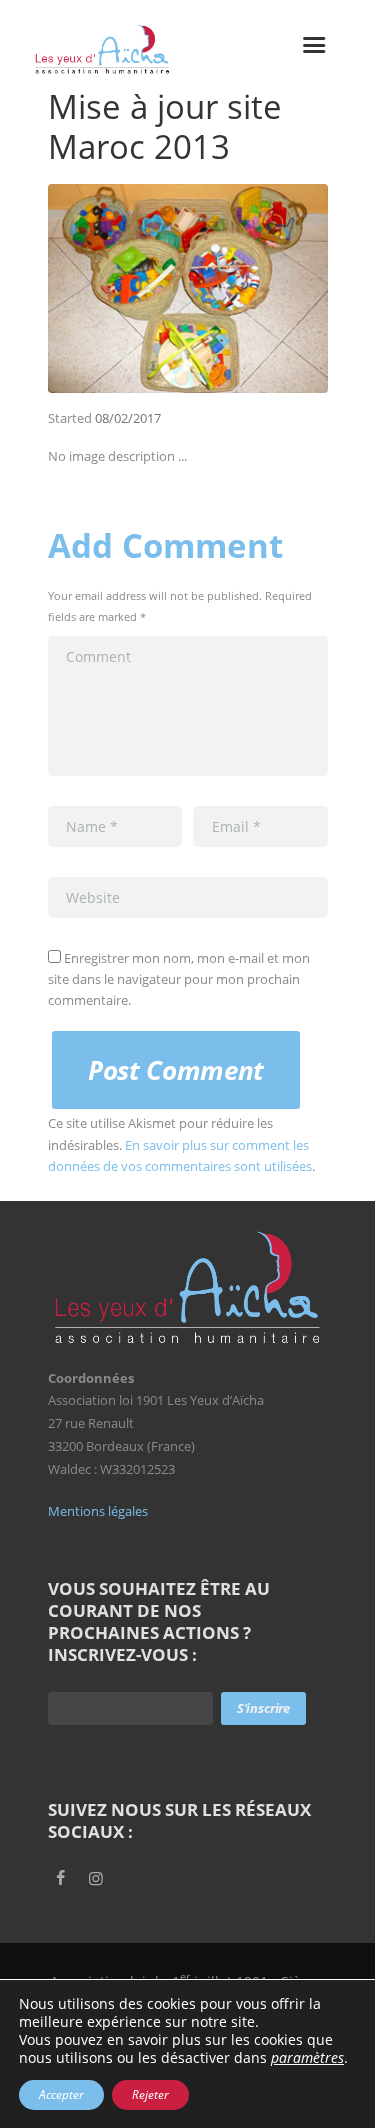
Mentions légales (98, 1511)
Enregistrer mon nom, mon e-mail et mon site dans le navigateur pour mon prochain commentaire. (179, 979)
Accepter (61, 2094)
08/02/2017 (128, 418)
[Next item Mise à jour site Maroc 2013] (258, 288)
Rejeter (150, 2094)
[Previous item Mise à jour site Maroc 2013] (118, 288)
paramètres (307, 2058)
